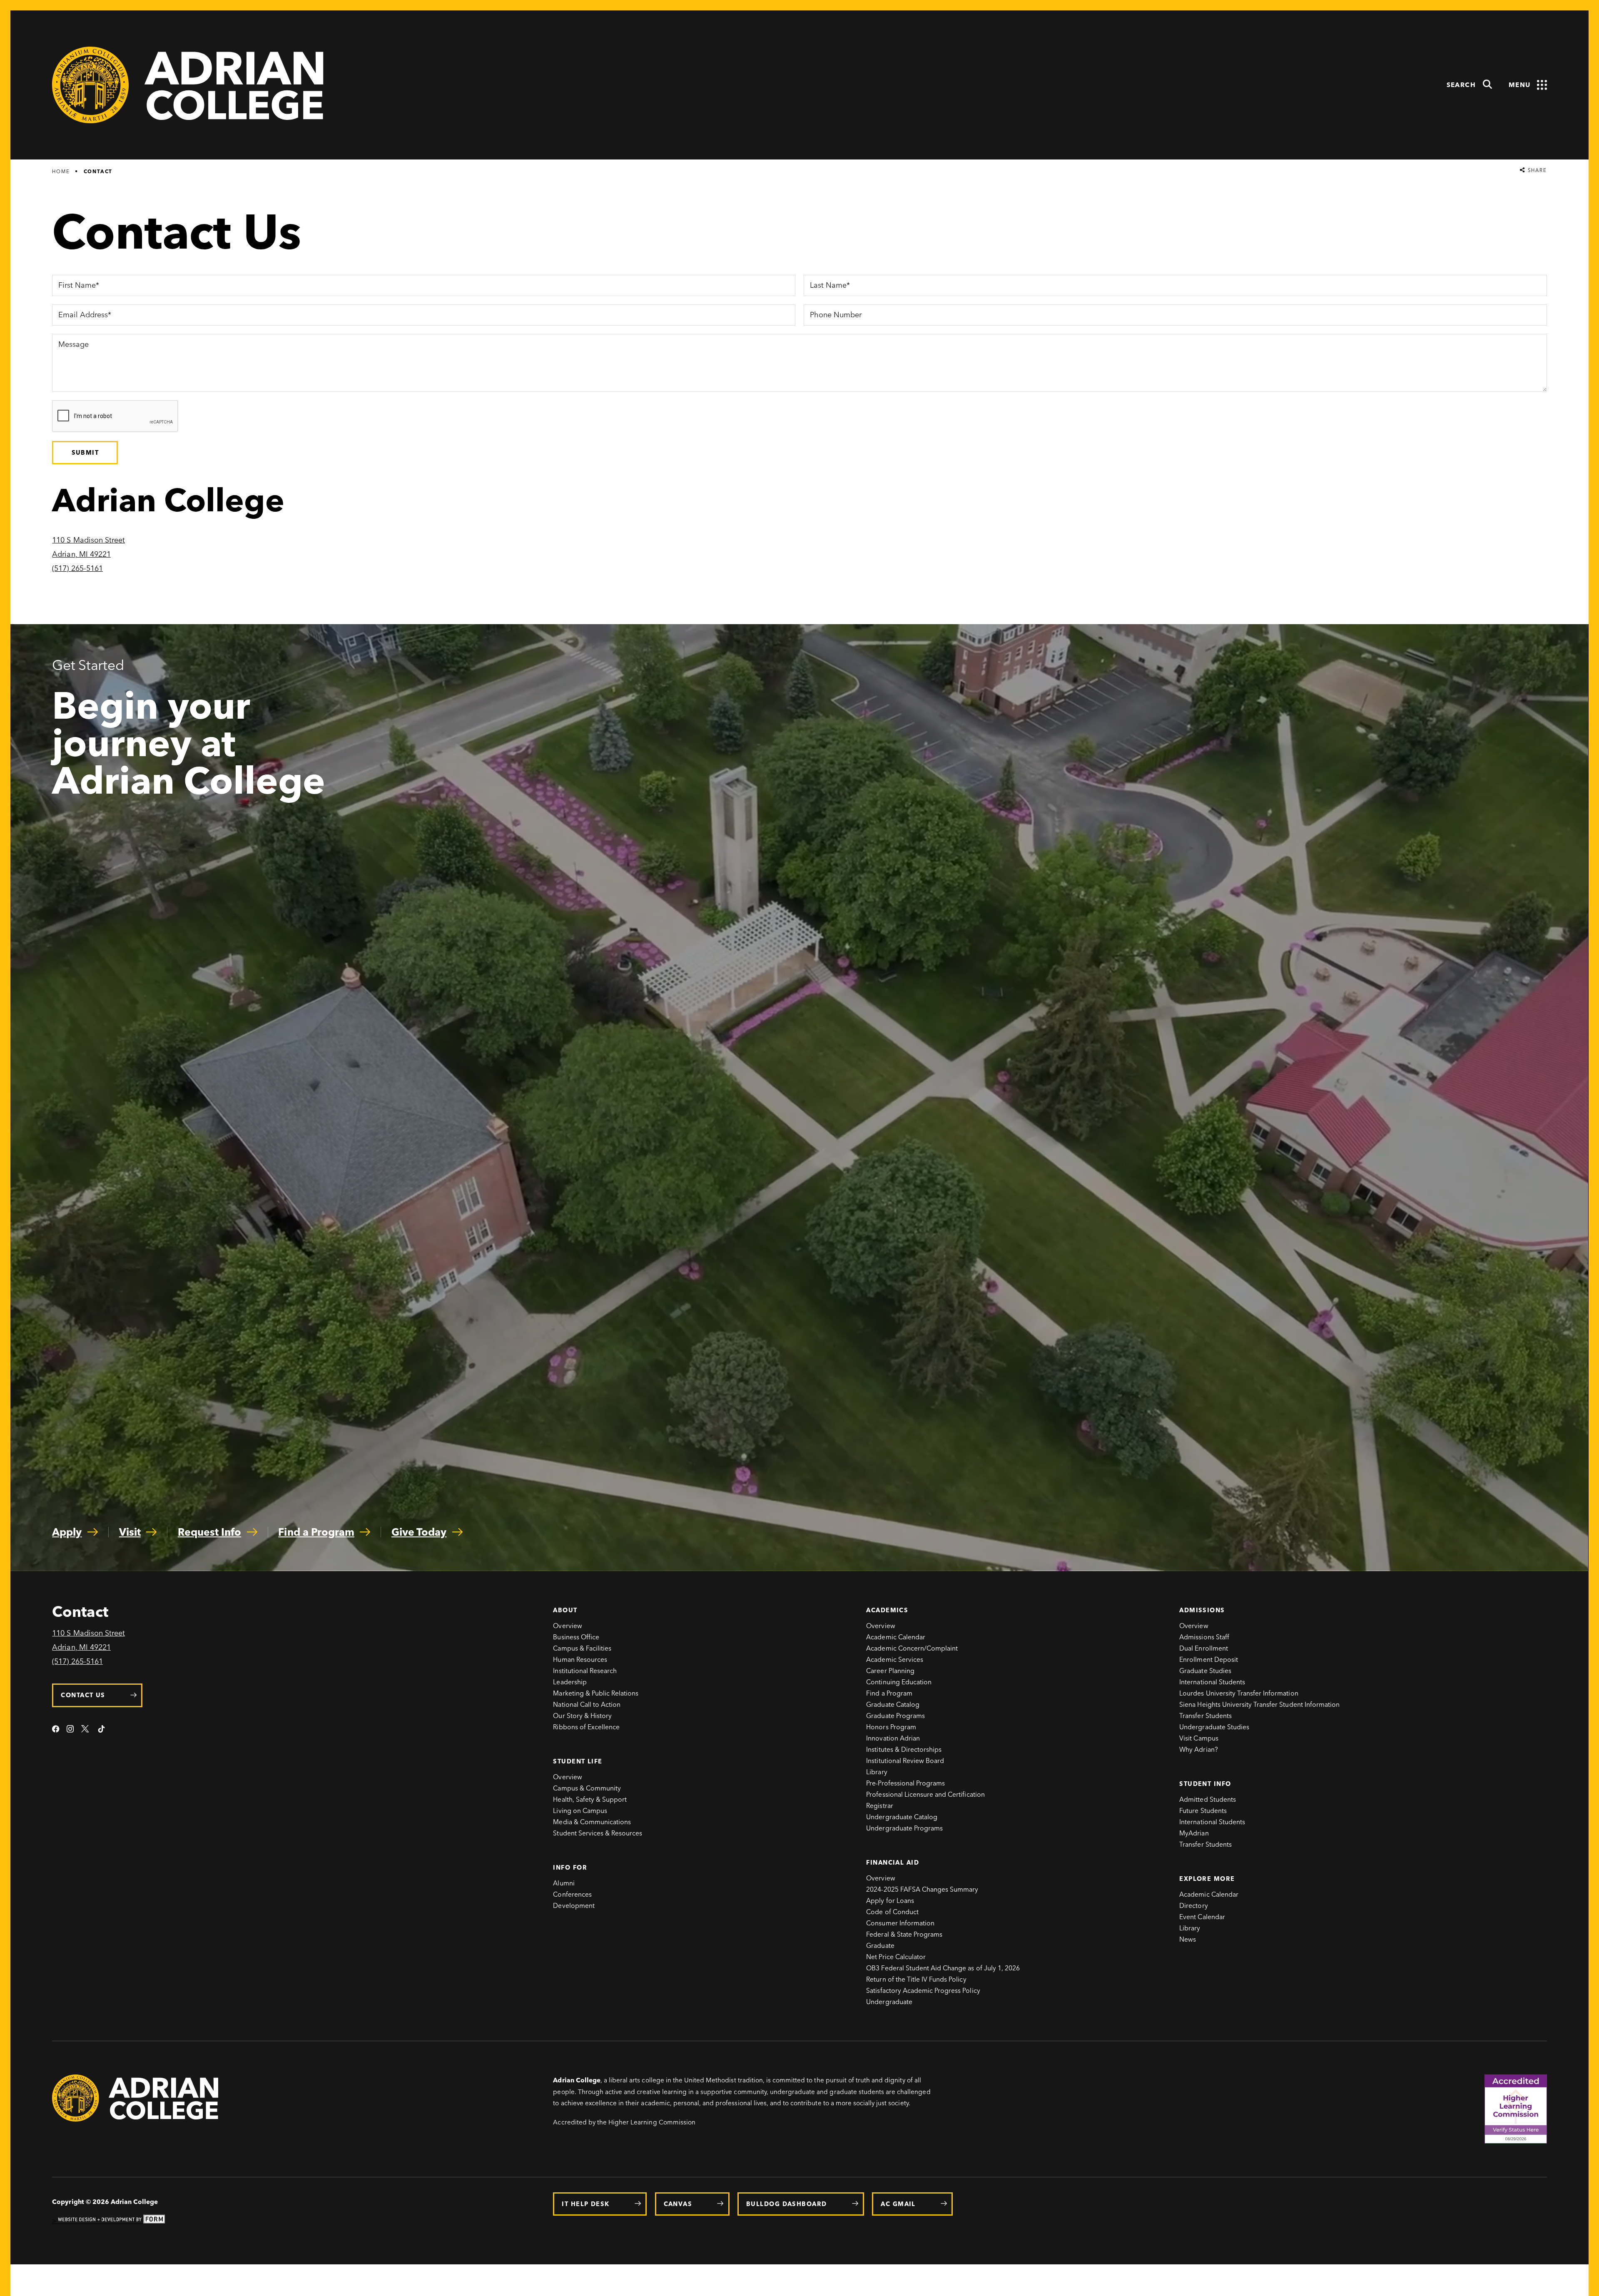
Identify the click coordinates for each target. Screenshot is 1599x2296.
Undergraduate (889, 2002)
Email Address (83, 316)
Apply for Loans (890, 1901)
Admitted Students (1208, 1799)
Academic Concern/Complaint (912, 1648)
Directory (1193, 1906)
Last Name (827, 286)
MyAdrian (1194, 1833)
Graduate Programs (895, 1716)
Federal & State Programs (904, 1934)
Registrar (879, 1806)
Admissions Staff (1204, 1637)
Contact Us (83, 1695)
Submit (85, 453)
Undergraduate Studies (1214, 1727)
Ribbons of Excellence (586, 1727)
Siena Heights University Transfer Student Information (1259, 1705)
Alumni (564, 1883)
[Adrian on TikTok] (101, 1730)
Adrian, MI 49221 (81, 554)
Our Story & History (582, 1716)
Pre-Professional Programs (905, 1783)
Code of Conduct (892, 1912)
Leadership (570, 1682)
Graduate (880, 1946)
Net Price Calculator (896, 1957)
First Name (77, 286)
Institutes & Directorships (904, 1749)
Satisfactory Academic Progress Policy (923, 1991)
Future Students (1203, 1811)
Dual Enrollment (1204, 1648)
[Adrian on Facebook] (56, 1730)
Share (1536, 171)
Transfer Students (1205, 1716)
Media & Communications (592, 1822)
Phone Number (835, 316)
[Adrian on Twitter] (86, 1730)
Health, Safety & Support (590, 1799)
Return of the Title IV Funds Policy (916, 1979)
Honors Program (891, 1727)
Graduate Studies (1205, 1671)
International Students (1212, 1682)
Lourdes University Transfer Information (1239, 1693)
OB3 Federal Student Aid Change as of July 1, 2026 (943, 1968)
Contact (98, 172)
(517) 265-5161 (77, 568)
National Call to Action (587, 1705)
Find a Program (889, 1693)
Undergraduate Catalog (902, 1817)
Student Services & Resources (598, 1833)
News (1188, 1939)
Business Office (576, 1637)
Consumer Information (900, 1923)
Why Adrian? (1198, 1749)
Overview (567, 1626)
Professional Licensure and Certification (925, 1794)
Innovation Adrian (893, 1738)
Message (73, 345)
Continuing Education (899, 1682)
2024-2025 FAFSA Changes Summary (922, 1889)
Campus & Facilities (582, 1648)
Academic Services (895, 1660)
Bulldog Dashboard (786, 2204)
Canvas (678, 2204)
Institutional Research (585, 1671)
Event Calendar (1202, 1917)
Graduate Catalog (893, 1705)
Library (877, 1772)
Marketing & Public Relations (596, 1693)
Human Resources (580, 1660)
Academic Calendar (896, 1637)
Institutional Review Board (905, 1761)
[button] (1470, 85)
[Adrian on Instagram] (70, 1730)
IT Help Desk (585, 2204)
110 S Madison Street (88, 540)
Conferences (572, 1894)
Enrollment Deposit (1209, 1660)
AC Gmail (898, 2204)
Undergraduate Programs (904, 1828)
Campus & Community (587, 1788)
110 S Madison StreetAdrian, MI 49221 (88, 1640)
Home (61, 172)
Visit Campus (1199, 1738)
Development (574, 1906)
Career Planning (890, 1671)
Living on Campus (580, 1811)
